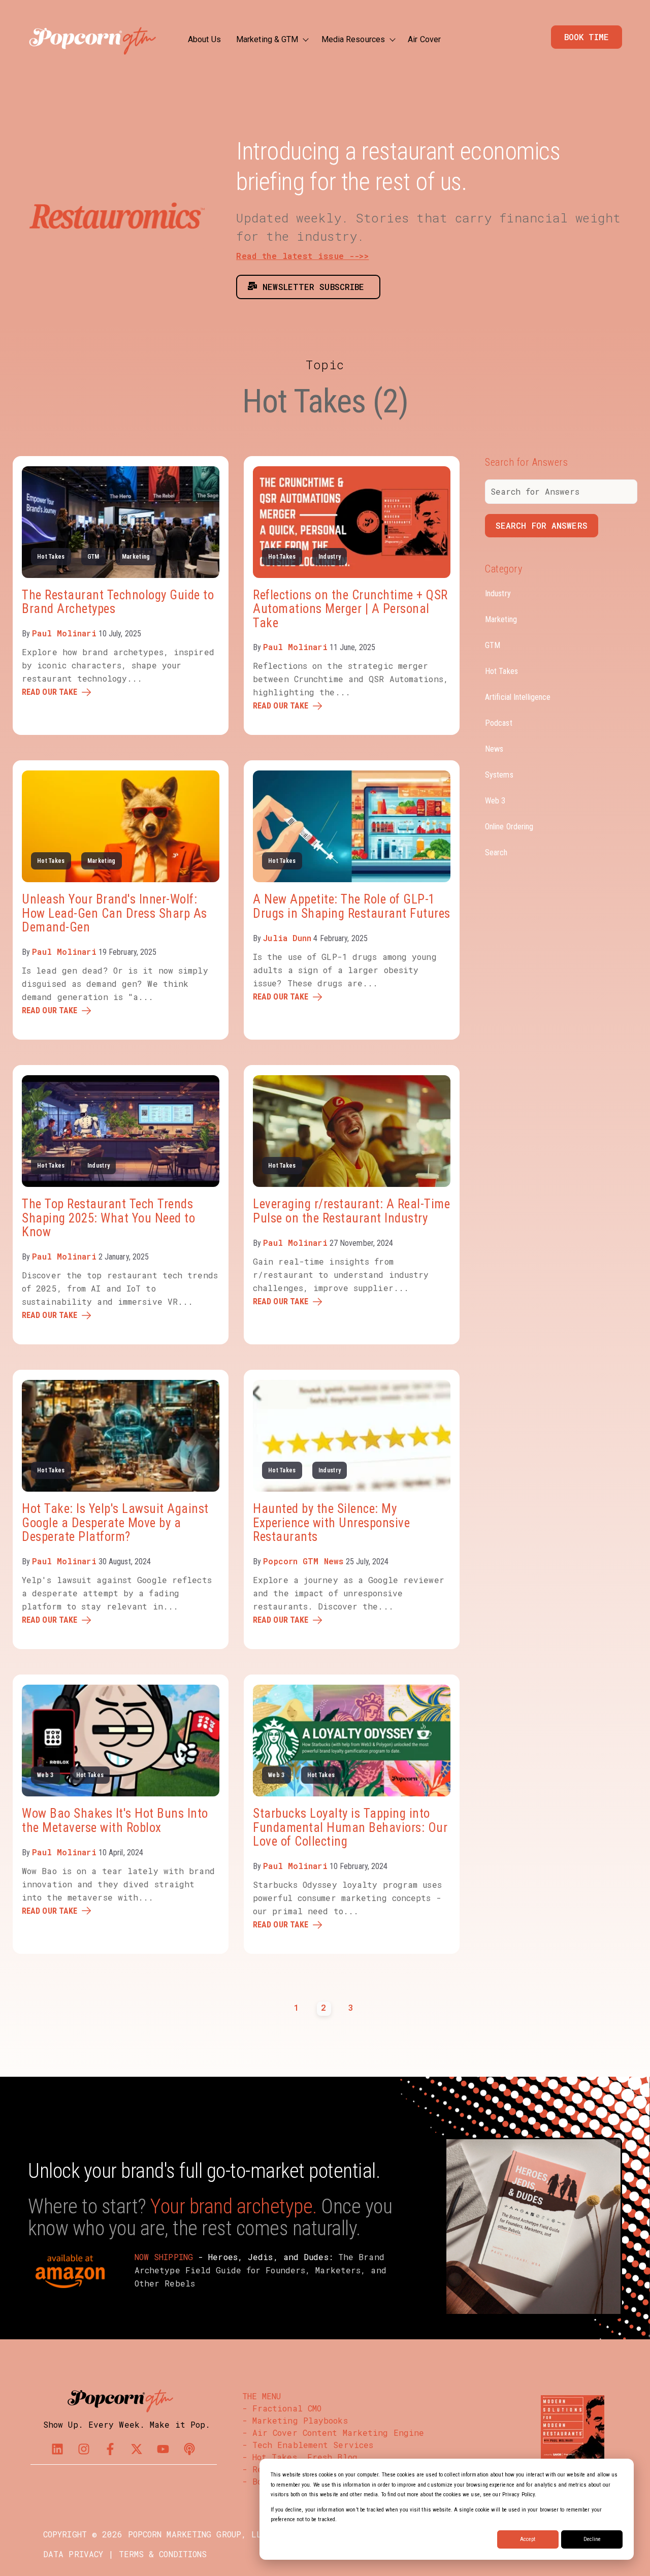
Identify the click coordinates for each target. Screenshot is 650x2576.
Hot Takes (51, 557)
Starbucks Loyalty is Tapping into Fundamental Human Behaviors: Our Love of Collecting (350, 1827)
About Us (204, 39)
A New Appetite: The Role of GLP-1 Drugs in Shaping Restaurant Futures (352, 906)
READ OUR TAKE (50, 692)
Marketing (136, 557)
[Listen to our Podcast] (189, 2449)
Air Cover (424, 39)
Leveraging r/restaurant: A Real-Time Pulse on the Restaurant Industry (351, 1211)
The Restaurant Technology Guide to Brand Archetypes (118, 602)
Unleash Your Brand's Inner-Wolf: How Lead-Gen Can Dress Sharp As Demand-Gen (115, 913)
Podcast (499, 722)
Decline (592, 2539)
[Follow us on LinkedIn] (57, 2449)
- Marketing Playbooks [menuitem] (295, 2420)
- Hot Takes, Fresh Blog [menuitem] (300, 2457)
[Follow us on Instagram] (84, 2449)
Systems (499, 774)
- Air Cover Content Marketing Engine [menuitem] (333, 2433)
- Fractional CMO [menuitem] (282, 2408)
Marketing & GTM (267, 39)
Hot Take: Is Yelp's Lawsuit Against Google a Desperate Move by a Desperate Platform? (115, 1523)
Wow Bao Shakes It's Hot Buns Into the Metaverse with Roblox (115, 1821)
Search (496, 852)
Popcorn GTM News (303, 1561)
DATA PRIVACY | (78, 2554)
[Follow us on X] (137, 2449)
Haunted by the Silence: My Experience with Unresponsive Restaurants (331, 1523)
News (494, 748)
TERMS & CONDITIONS (163, 2554)
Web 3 (45, 1775)
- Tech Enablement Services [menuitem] (308, 2445)
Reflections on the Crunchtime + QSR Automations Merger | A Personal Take (350, 609)
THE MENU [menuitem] (262, 2396)
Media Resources (353, 39)
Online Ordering (509, 826)
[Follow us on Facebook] (110, 2449)
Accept (528, 2539)
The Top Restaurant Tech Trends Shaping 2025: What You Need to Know (108, 1218)
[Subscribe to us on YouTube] (163, 2449)
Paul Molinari (64, 633)
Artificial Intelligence (518, 697)
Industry (330, 557)
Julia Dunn (287, 938)
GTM (93, 557)
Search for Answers (542, 525)
